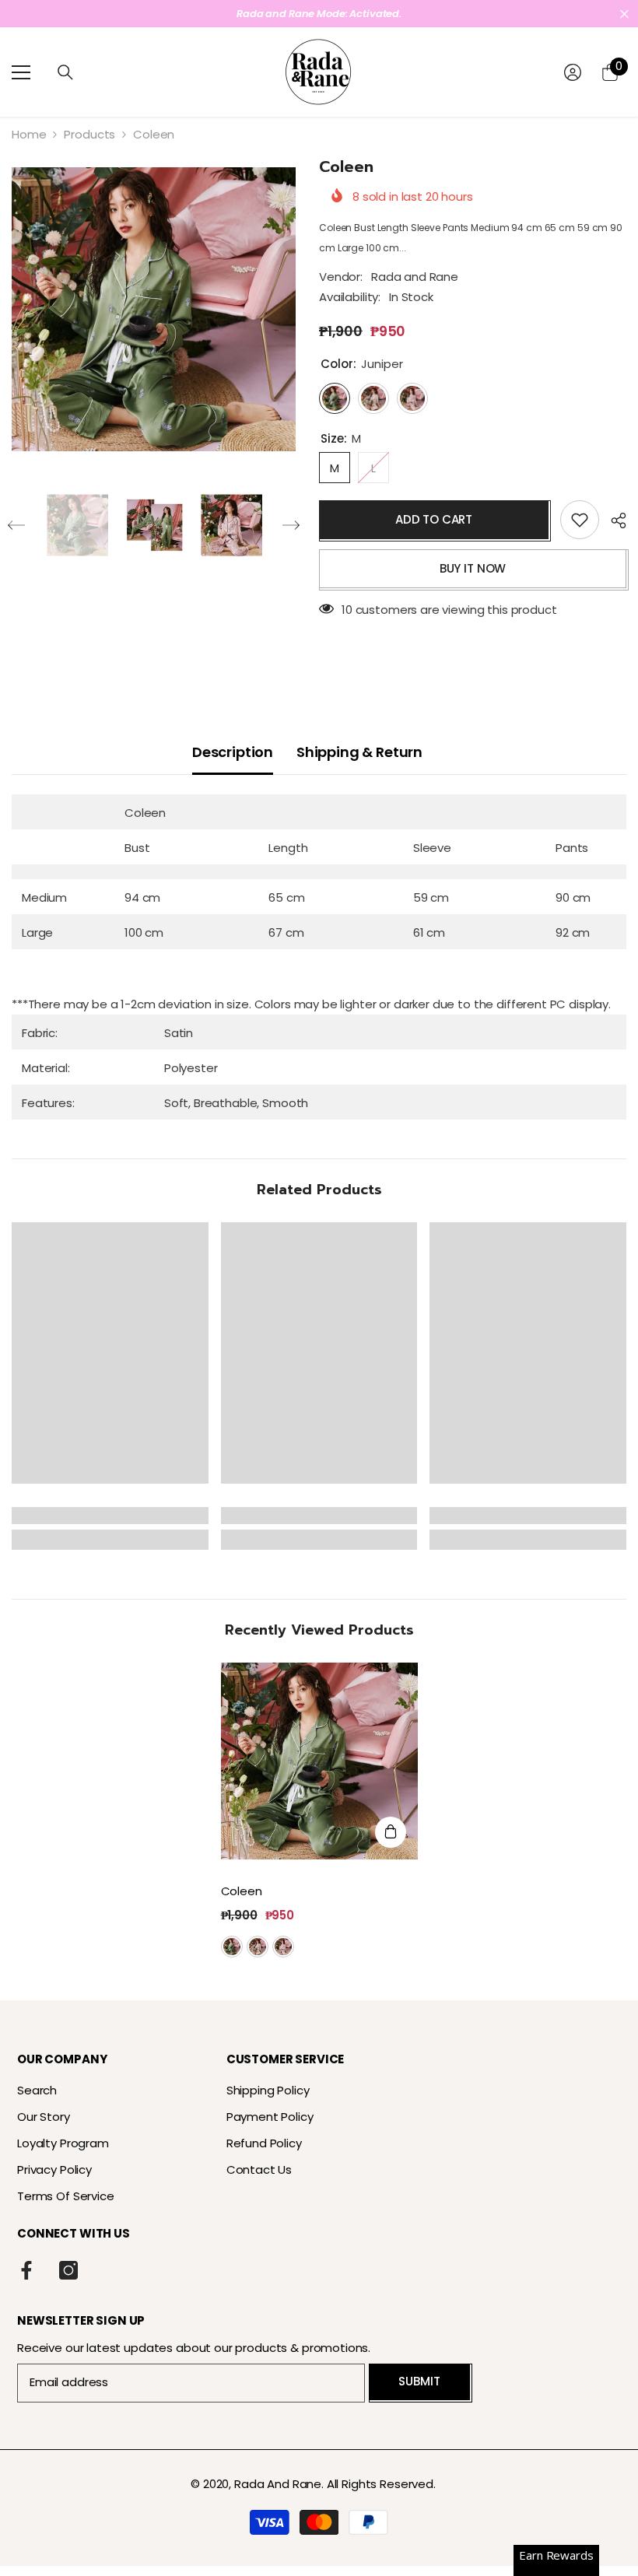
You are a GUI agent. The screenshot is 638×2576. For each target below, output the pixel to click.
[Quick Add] (391, 1832)
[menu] (21, 72)
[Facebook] (26, 2270)
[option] (319, 14)
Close (624, 14)
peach (258, 1947)
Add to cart (434, 519)
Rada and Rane (415, 277)
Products (89, 134)
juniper (232, 1947)
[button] (16, 525)
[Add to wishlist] (580, 520)
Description (233, 752)
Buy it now (473, 568)
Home (29, 134)
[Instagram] (68, 2270)
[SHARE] (613, 520)
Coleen (243, 1891)
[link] (110, 1516)
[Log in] (573, 72)
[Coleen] (319, 1761)
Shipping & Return (359, 752)
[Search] (65, 72)
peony (283, 1947)
